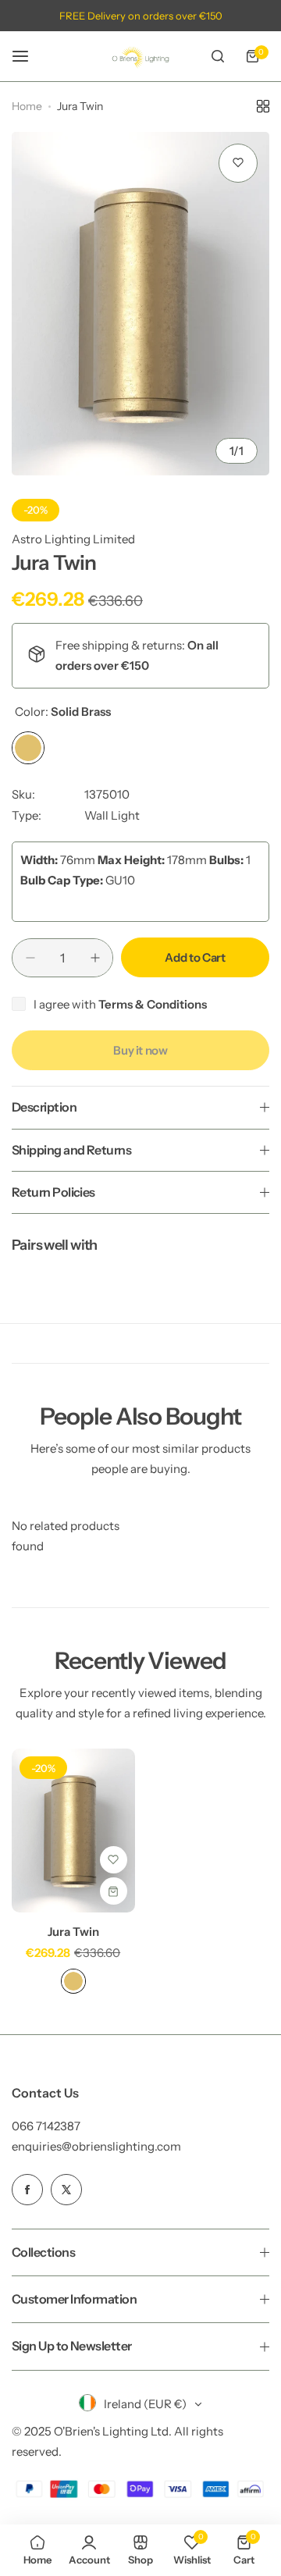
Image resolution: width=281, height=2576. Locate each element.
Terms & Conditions (153, 1004)
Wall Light (112, 815)
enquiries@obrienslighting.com (96, 2146)
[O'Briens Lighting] (140, 56)
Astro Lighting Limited (73, 539)
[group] (140, 304)
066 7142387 (46, 2126)
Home (27, 106)
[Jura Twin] (73, 1831)
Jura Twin (73, 1932)
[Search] (218, 56)
